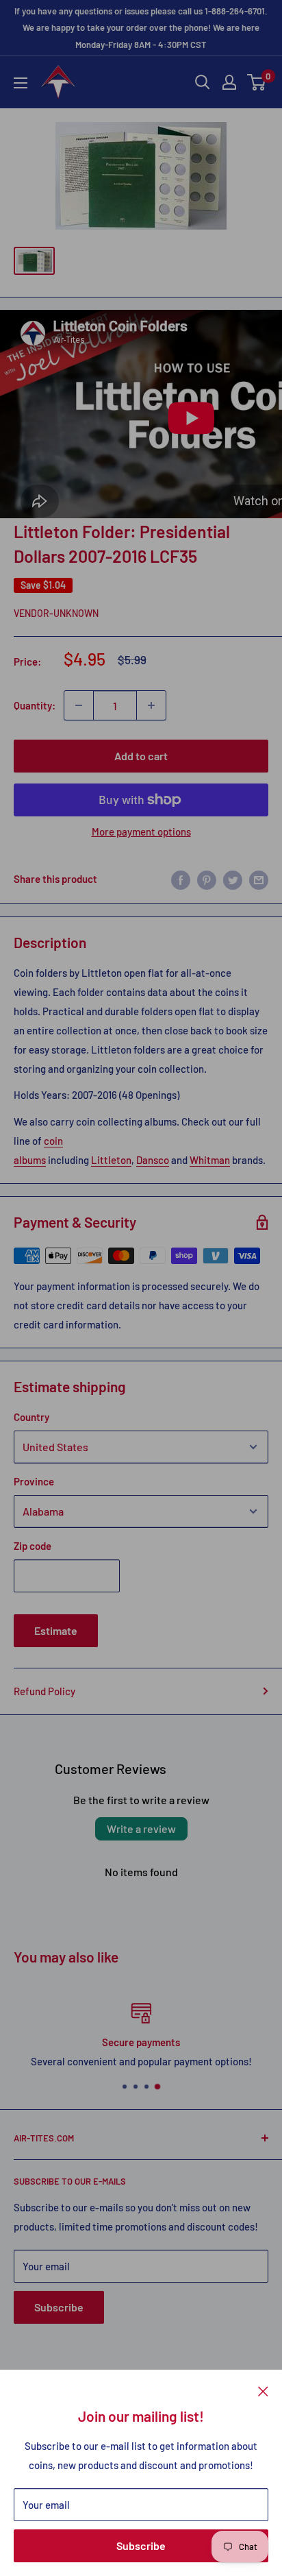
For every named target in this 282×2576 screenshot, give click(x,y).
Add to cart (141, 756)
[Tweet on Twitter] (233, 879)
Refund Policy (44, 1691)
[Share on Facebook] (181, 879)
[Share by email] (259, 879)
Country (31, 1417)
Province (34, 1481)
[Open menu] (21, 83)
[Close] (263, 2390)
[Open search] (203, 82)
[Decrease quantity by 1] (79, 705)
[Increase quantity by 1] (151, 705)
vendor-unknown (56, 613)
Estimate (56, 1630)
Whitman (210, 1160)
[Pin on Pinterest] (207, 879)
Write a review (141, 1828)
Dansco (153, 1160)
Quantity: (35, 705)
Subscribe (141, 2545)
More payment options (141, 831)
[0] (257, 82)
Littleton (111, 1160)
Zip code (33, 1546)
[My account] (229, 82)
